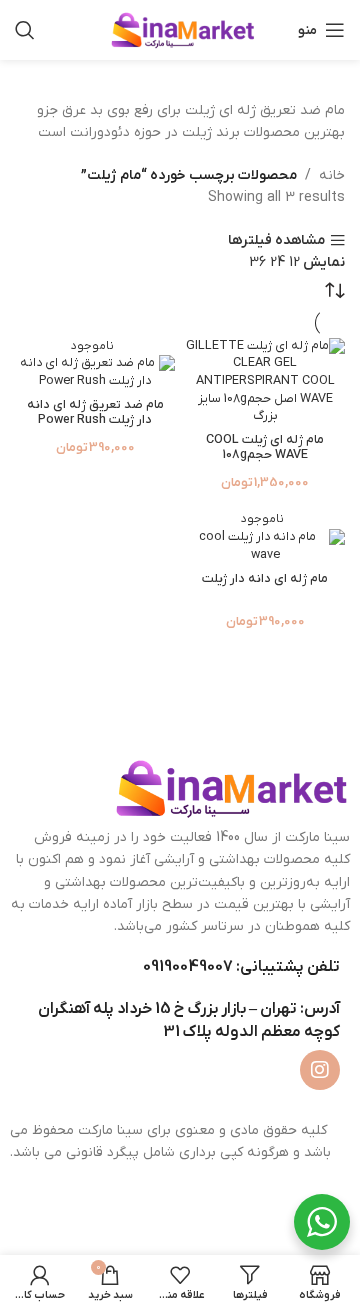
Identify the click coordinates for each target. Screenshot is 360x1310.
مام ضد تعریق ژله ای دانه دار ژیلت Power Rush (95, 412)
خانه (332, 175)
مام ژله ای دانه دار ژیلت (265, 579)
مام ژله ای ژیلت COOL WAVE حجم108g (265, 447)
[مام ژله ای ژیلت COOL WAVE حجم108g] (265, 382)
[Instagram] (320, 1070)
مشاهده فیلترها (276, 240)
